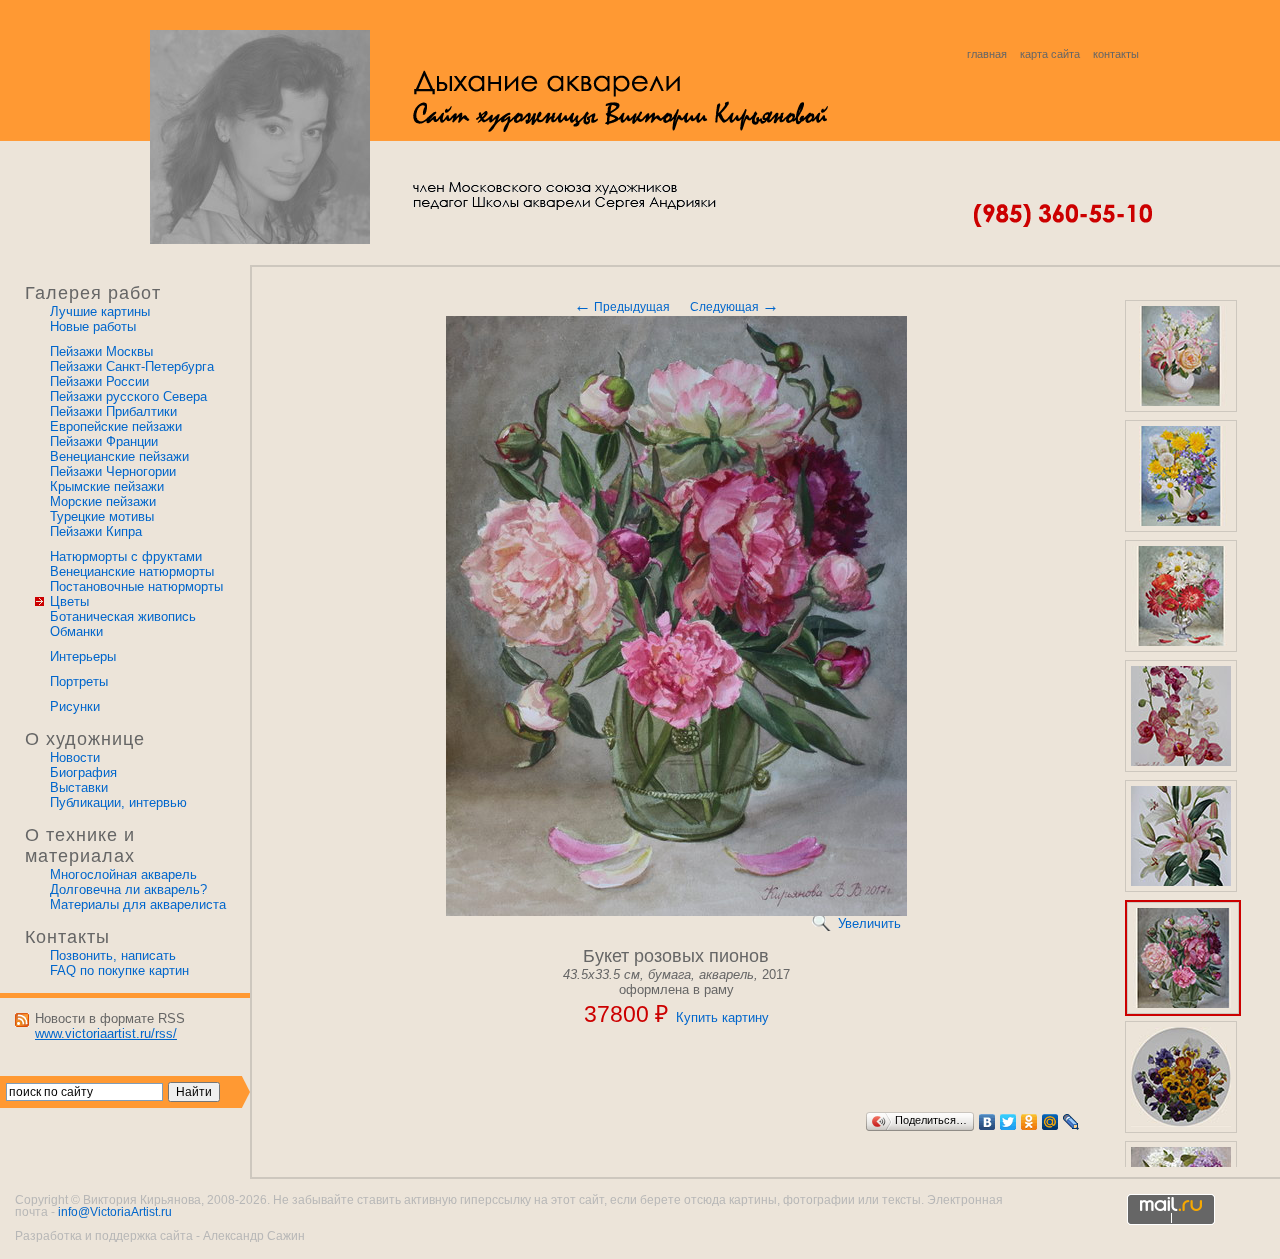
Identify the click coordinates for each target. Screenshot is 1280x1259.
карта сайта (1050, 54)
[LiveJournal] (1071, 1122)
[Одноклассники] (1029, 1122)
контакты (1116, 54)
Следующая (734, 307)
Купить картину (722, 1017)
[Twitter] (1008, 1122)
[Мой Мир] (1050, 1122)
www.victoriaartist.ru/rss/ (106, 1033)
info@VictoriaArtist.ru (115, 1212)
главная (987, 54)
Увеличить (869, 923)
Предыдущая (622, 307)
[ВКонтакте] (987, 1122)
